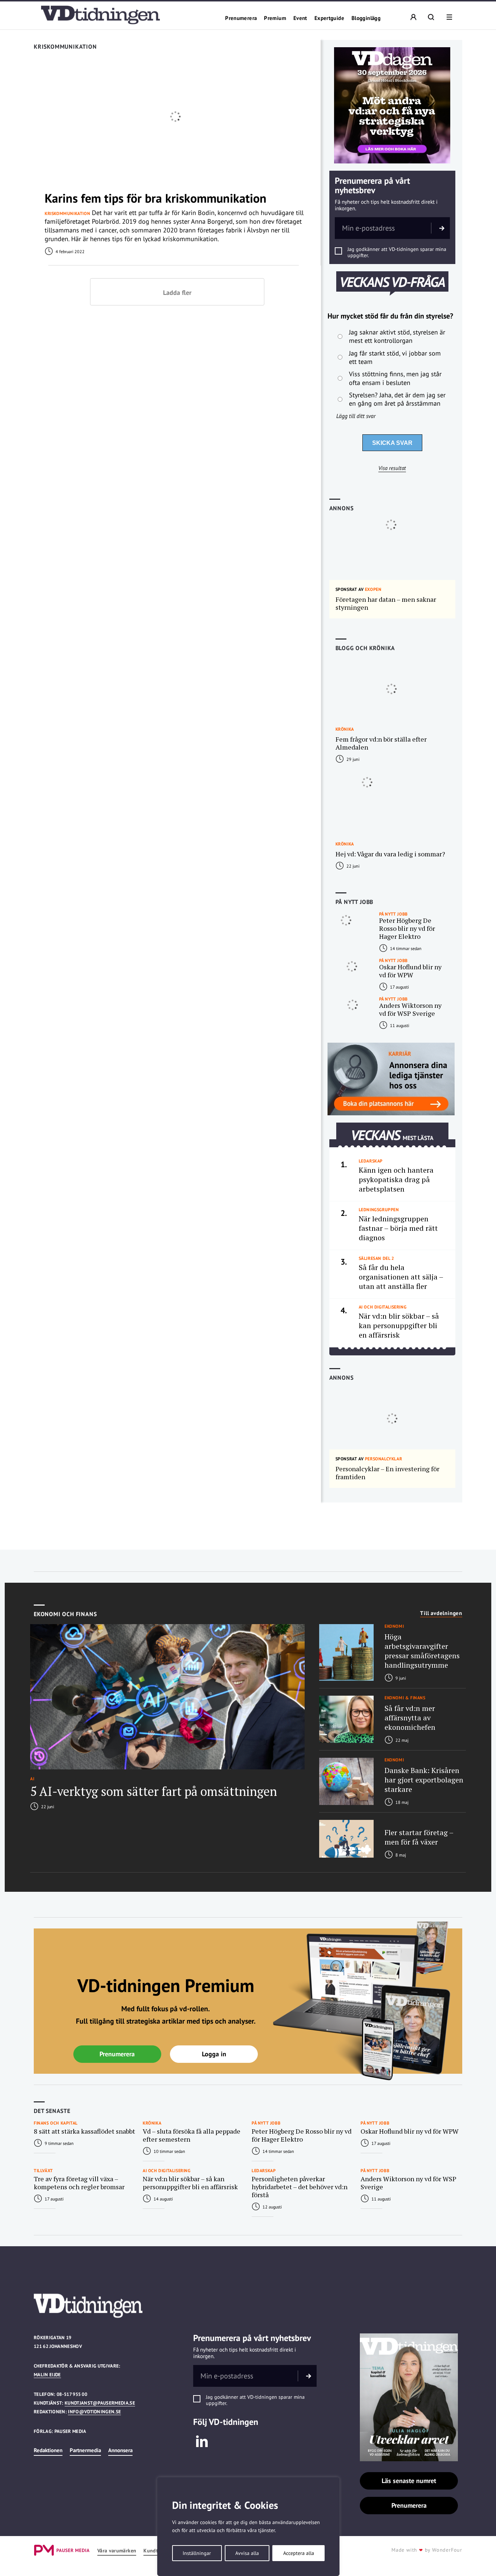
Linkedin (202, 2441)
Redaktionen (48, 2450)
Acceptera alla (299, 2553)
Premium (275, 18)
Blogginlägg (366, 18)
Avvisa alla (247, 2553)
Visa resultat (392, 468)
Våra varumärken (117, 2551)
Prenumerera (241, 18)
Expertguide (329, 18)
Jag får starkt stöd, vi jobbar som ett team (395, 357)
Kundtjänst (156, 2551)
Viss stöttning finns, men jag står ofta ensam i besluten (395, 378)
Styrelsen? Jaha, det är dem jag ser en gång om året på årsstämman (397, 399)
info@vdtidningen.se (94, 2412)
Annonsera (120, 2450)
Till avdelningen (441, 1613)
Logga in (214, 2054)
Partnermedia (85, 2450)
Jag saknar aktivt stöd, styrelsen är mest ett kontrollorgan (397, 336)
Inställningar (197, 2553)
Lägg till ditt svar (356, 416)
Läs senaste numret (409, 2481)
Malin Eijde (47, 2375)
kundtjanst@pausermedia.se (100, 2403)
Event (300, 18)
